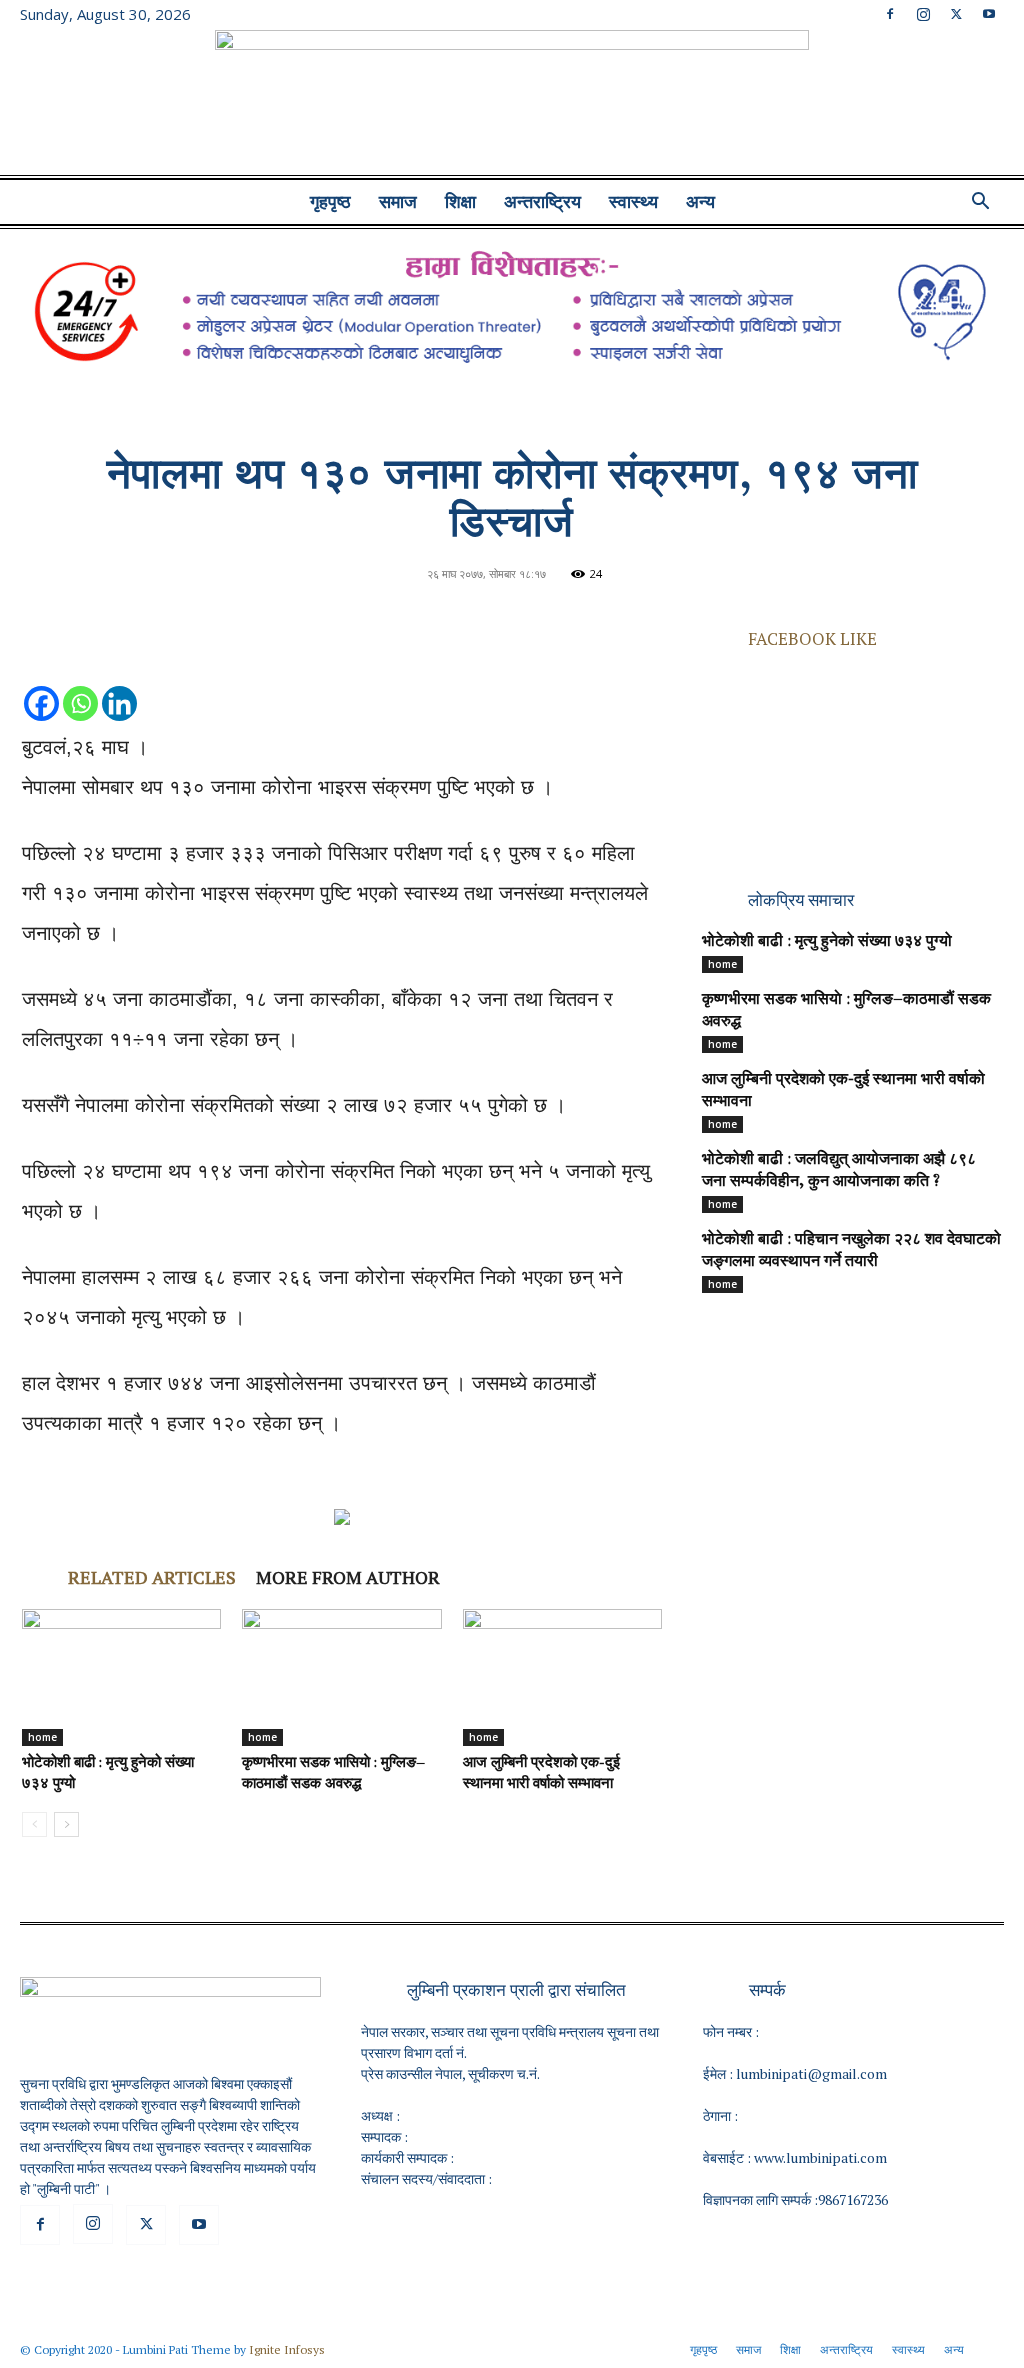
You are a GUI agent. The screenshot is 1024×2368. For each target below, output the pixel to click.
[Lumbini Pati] (512, 105)
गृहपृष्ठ (330, 202)
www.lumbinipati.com (820, 2157)
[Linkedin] (119, 683)
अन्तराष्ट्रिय (542, 202)
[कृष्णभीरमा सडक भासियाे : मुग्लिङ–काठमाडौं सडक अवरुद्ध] (341, 1677)
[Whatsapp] (80, 683)
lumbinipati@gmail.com (811, 2073)
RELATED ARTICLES (152, 1577)
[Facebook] (890, 14)
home (42, 1737)
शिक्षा (460, 202)
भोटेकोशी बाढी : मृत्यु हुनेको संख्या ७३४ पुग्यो (827, 942)
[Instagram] (923, 14)
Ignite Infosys (287, 2349)
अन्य (700, 202)
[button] (980, 203)
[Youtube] (989, 14)
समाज (398, 202)
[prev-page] (34, 1824)
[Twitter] (956, 14)
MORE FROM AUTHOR (348, 1577)
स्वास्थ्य (633, 202)
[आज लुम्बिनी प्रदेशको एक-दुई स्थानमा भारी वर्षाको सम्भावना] (562, 1677)
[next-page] (66, 1824)
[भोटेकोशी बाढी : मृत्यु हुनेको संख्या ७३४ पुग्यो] (121, 1677)
